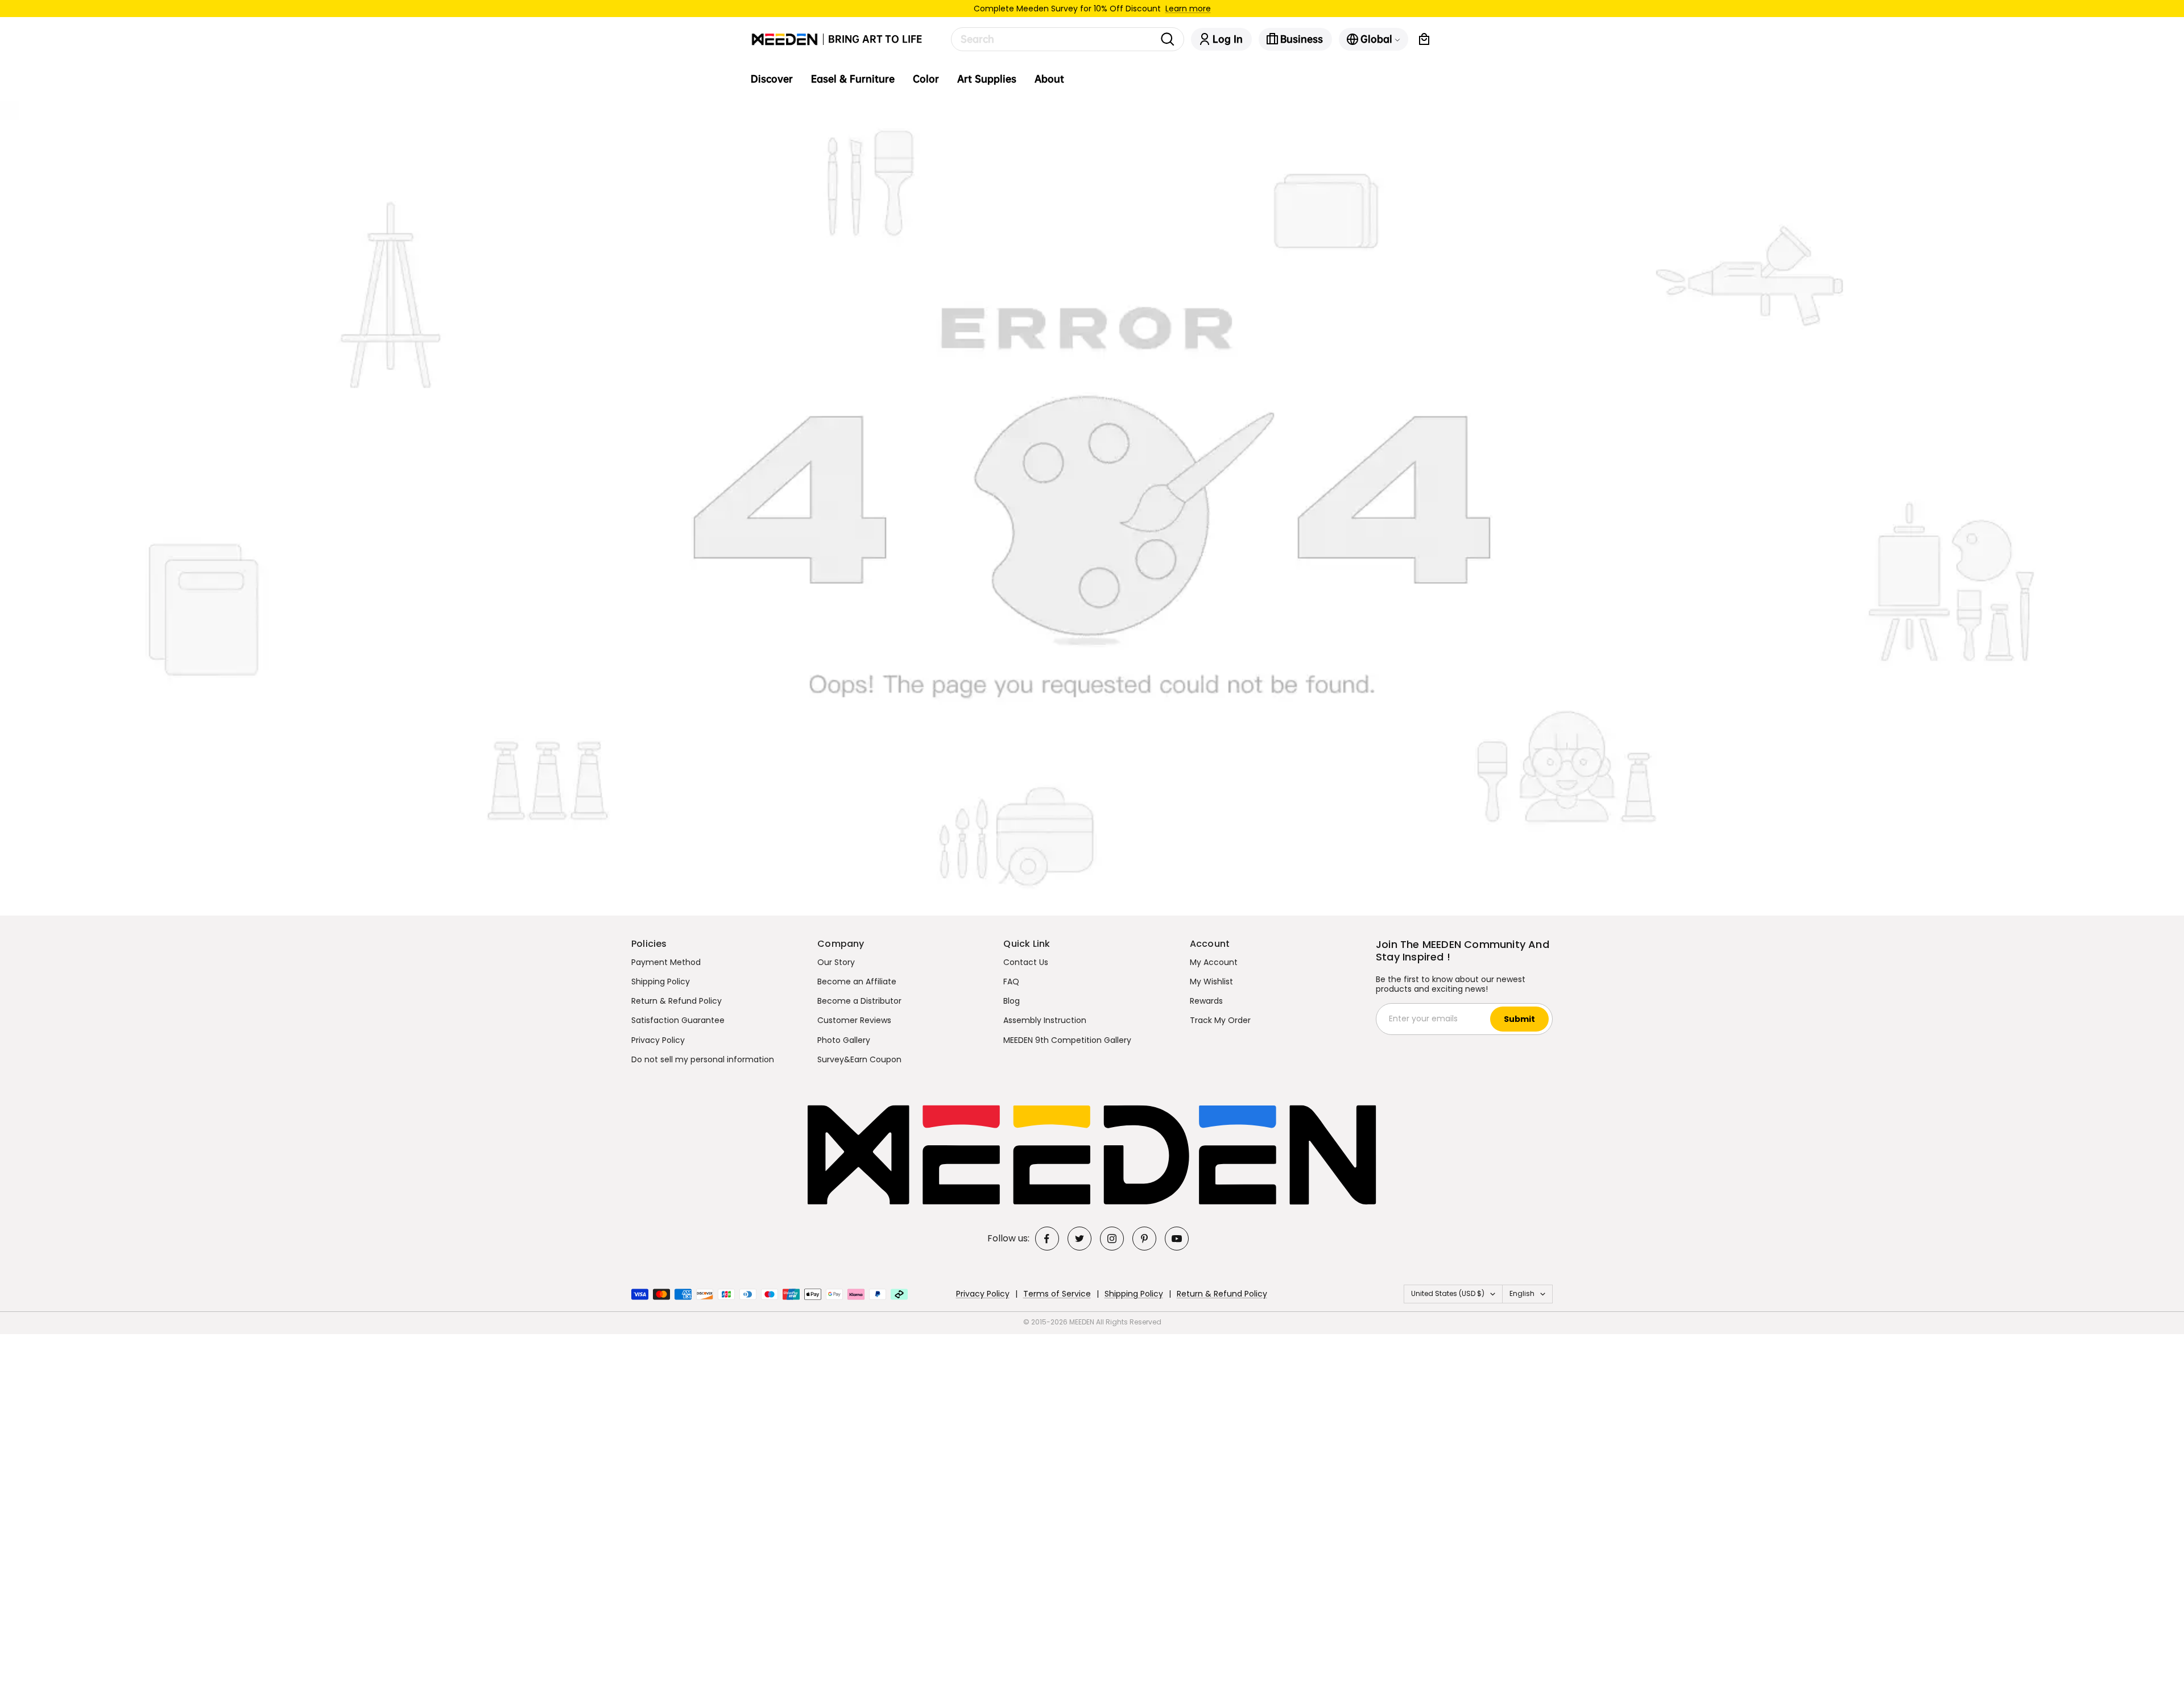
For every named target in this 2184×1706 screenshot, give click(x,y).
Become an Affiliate (857, 982)
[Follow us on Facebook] (1047, 1239)
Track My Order (1220, 1020)
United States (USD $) (1448, 1293)
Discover (772, 79)
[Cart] (1424, 39)
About (1049, 79)
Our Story (836, 962)
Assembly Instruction (1045, 1020)
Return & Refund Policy (677, 1001)
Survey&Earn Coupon (859, 1059)
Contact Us (1026, 962)
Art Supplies (987, 79)
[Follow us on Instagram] (1112, 1239)
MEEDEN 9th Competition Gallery (1067, 1040)
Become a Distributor (859, 1001)
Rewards (1206, 1001)
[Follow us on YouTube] (1177, 1239)
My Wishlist (1211, 982)
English (1522, 1293)
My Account (1214, 962)
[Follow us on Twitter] (1079, 1239)
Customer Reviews (854, 1020)
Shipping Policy (661, 982)
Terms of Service (1057, 1294)
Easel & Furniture (853, 79)
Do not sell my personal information (703, 1059)
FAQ (1011, 982)
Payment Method (666, 962)
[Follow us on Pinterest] (1144, 1239)
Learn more (1188, 9)
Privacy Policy (658, 1040)
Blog (1012, 1001)
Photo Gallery (844, 1040)
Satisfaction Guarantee (678, 1020)
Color (926, 79)
